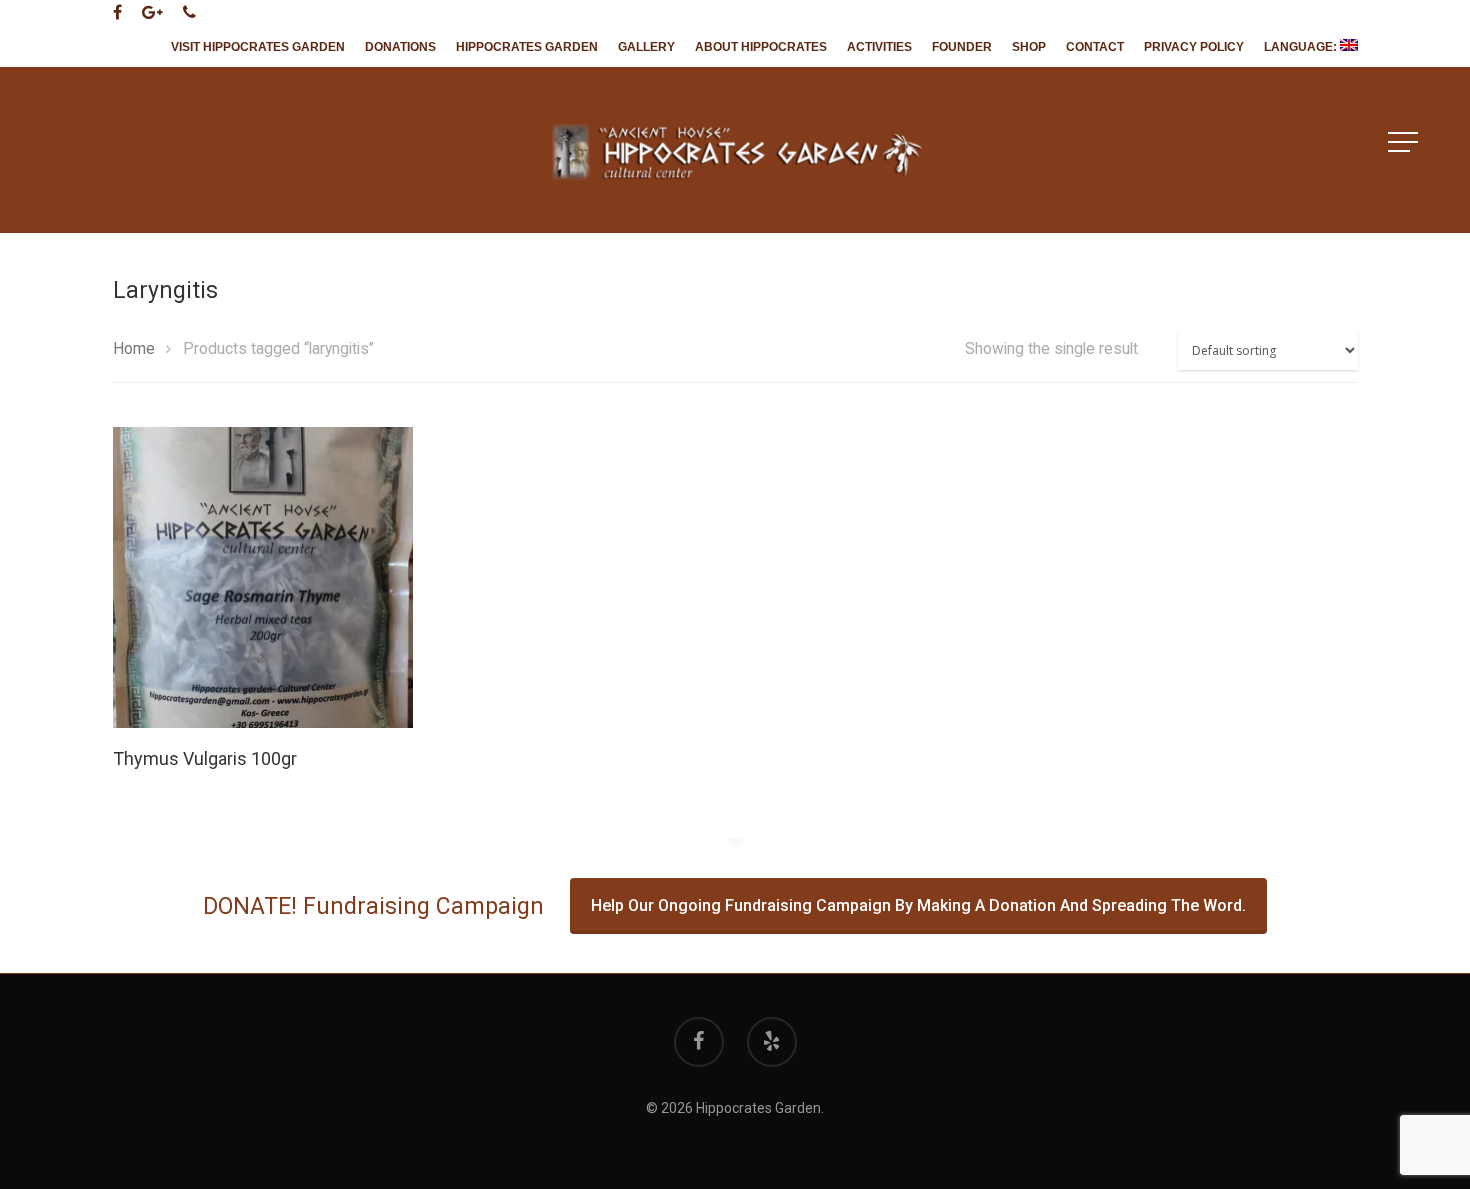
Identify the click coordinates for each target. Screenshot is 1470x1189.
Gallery (646, 47)
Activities (879, 47)
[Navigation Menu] (1405, 142)
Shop (1029, 47)
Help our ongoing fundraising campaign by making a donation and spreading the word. (918, 905)
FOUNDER (962, 47)
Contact (1095, 47)
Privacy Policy (1194, 47)
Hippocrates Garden (527, 47)
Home (134, 348)
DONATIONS (400, 47)
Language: (1302, 47)
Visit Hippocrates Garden (258, 47)
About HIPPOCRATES (761, 47)
